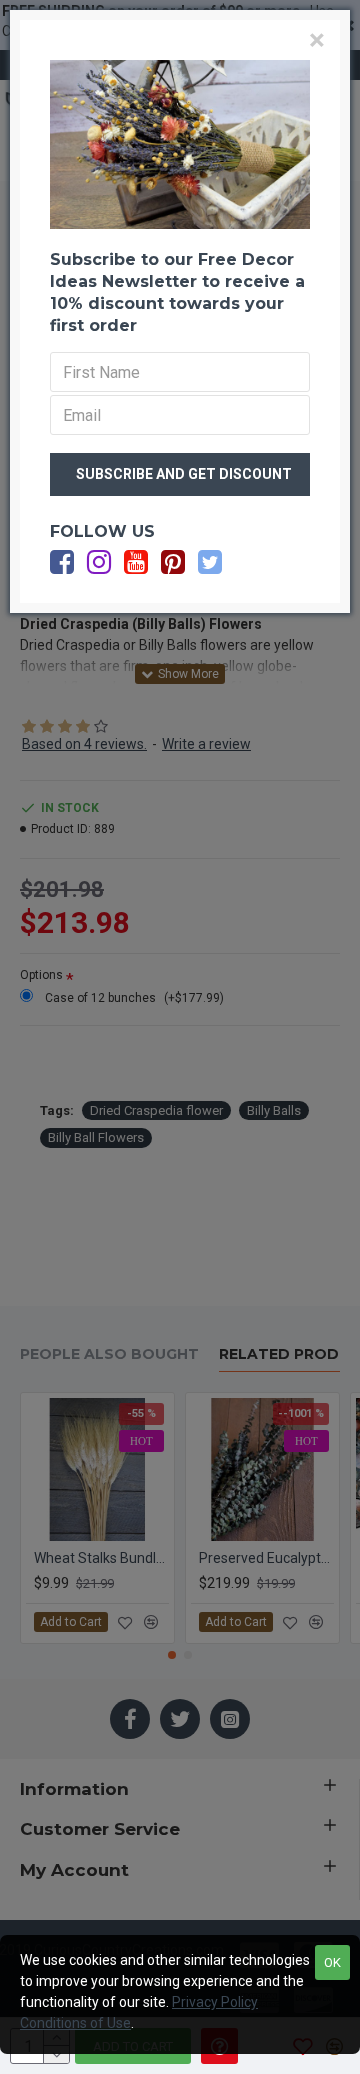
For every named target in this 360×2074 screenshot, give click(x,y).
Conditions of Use (75, 2023)
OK (332, 1962)
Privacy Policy (215, 2002)
